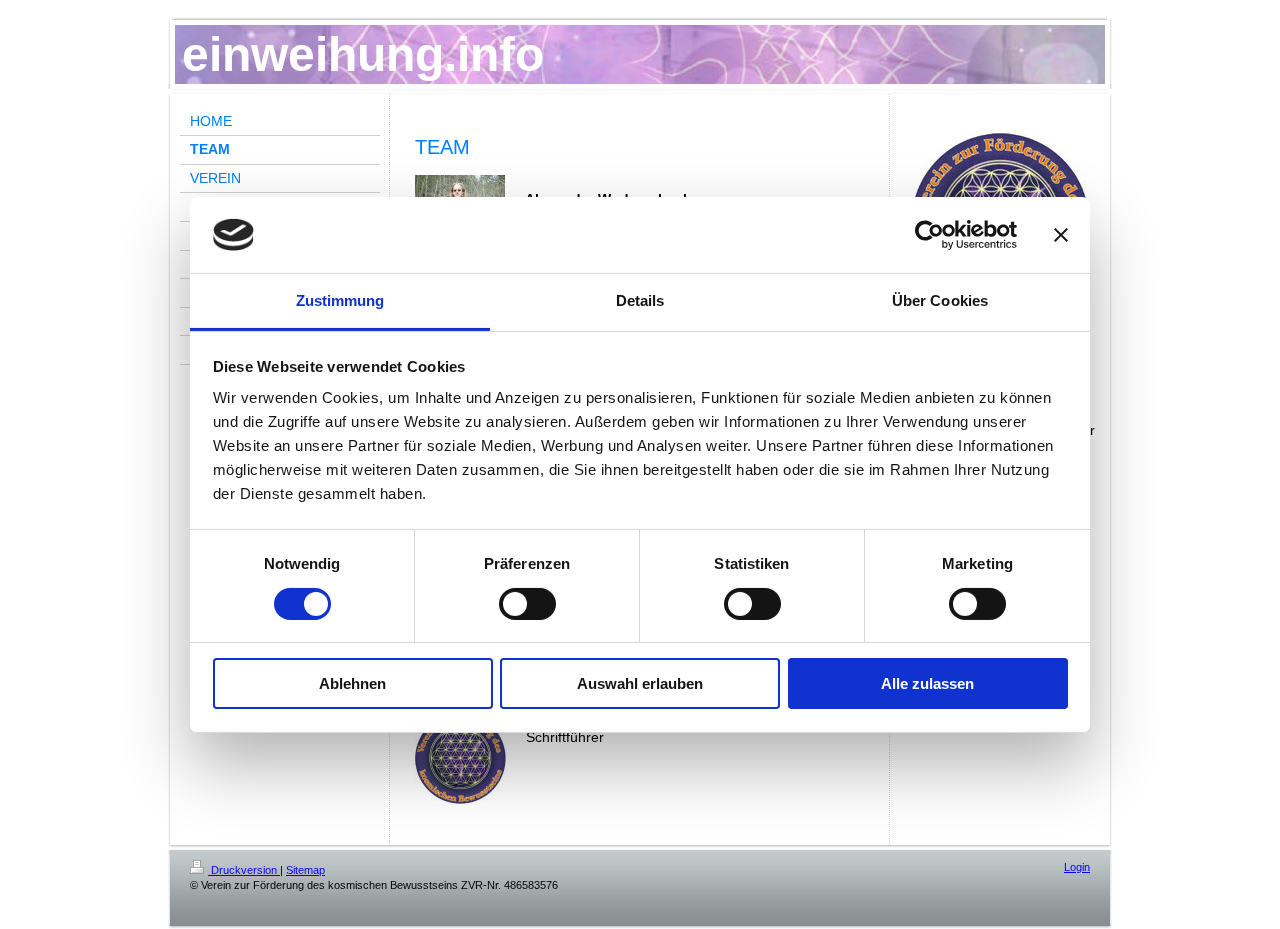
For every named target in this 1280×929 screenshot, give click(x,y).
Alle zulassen (927, 683)
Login (1077, 867)
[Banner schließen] (1061, 235)
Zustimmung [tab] (340, 300)
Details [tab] (640, 300)
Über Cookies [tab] (940, 300)
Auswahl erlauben (640, 683)
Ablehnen (352, 683)
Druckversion (244, 870)
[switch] (527, 604)
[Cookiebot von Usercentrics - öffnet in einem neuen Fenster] (929, 235)
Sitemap (305, 870)
